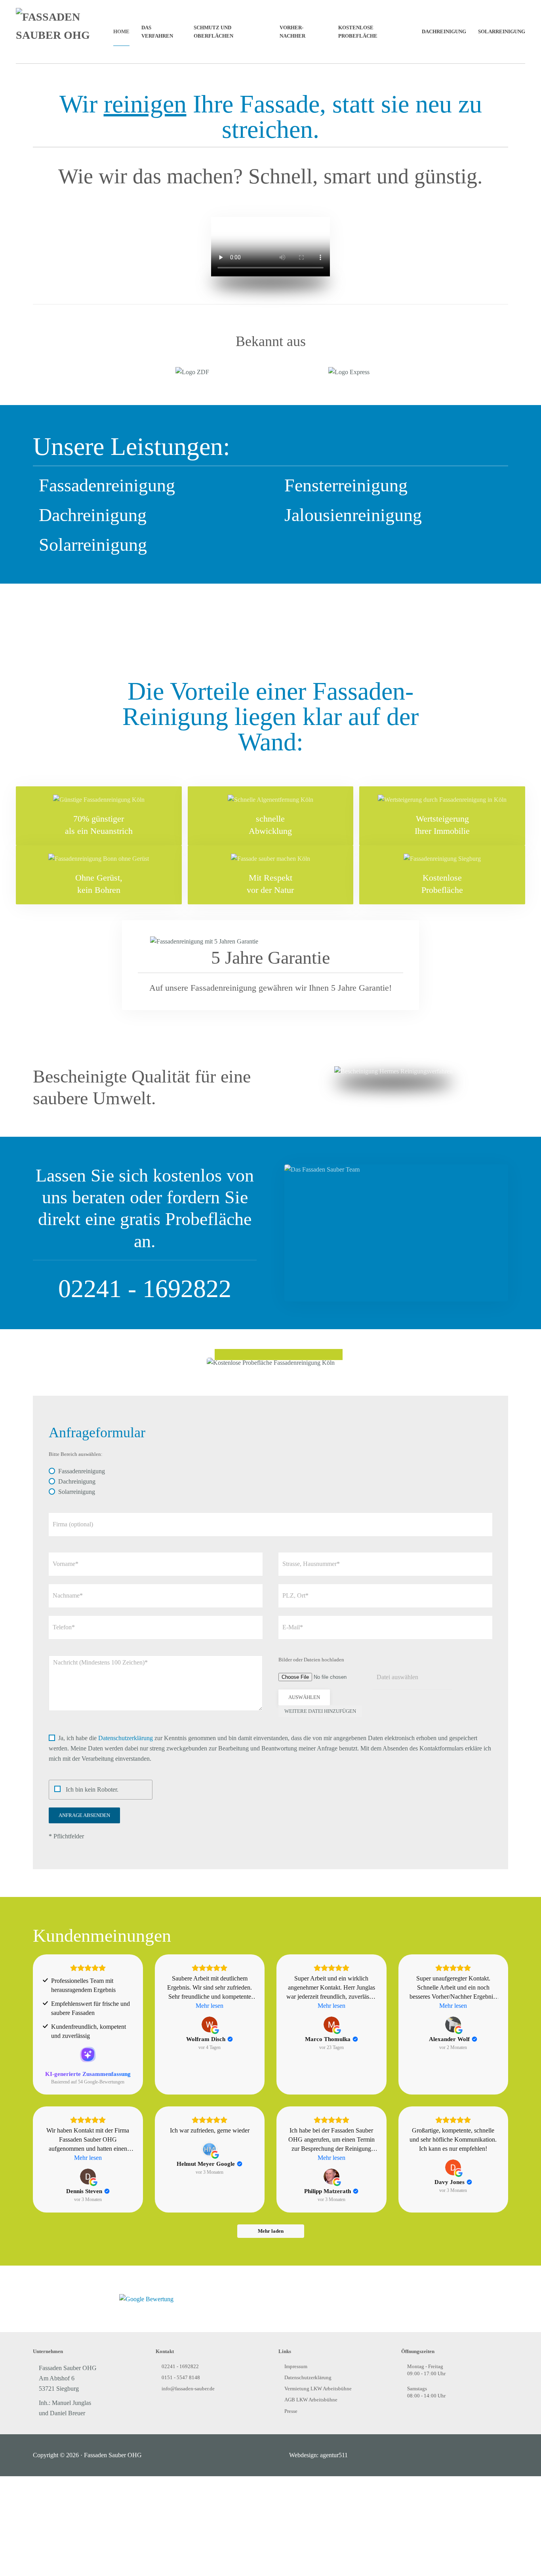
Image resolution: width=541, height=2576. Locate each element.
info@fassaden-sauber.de (188, 2389)
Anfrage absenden (84, 1815)
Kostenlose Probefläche (358, 32)
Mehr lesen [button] (210, 2006)
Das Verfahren (157, 32)
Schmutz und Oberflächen (213, 32)
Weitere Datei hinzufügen (320, 1711)
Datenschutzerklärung (126, 1738)
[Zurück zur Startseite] (65, 32)
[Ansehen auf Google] (210, 2024)
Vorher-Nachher (292, 32)
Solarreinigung (502, 31)
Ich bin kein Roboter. (92, 1789)
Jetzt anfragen (270, 2512)
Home (121, 31)
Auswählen (304, 1697)
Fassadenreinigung (81, 1471)
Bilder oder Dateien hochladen (311, 1660)
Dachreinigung (444, 31)
